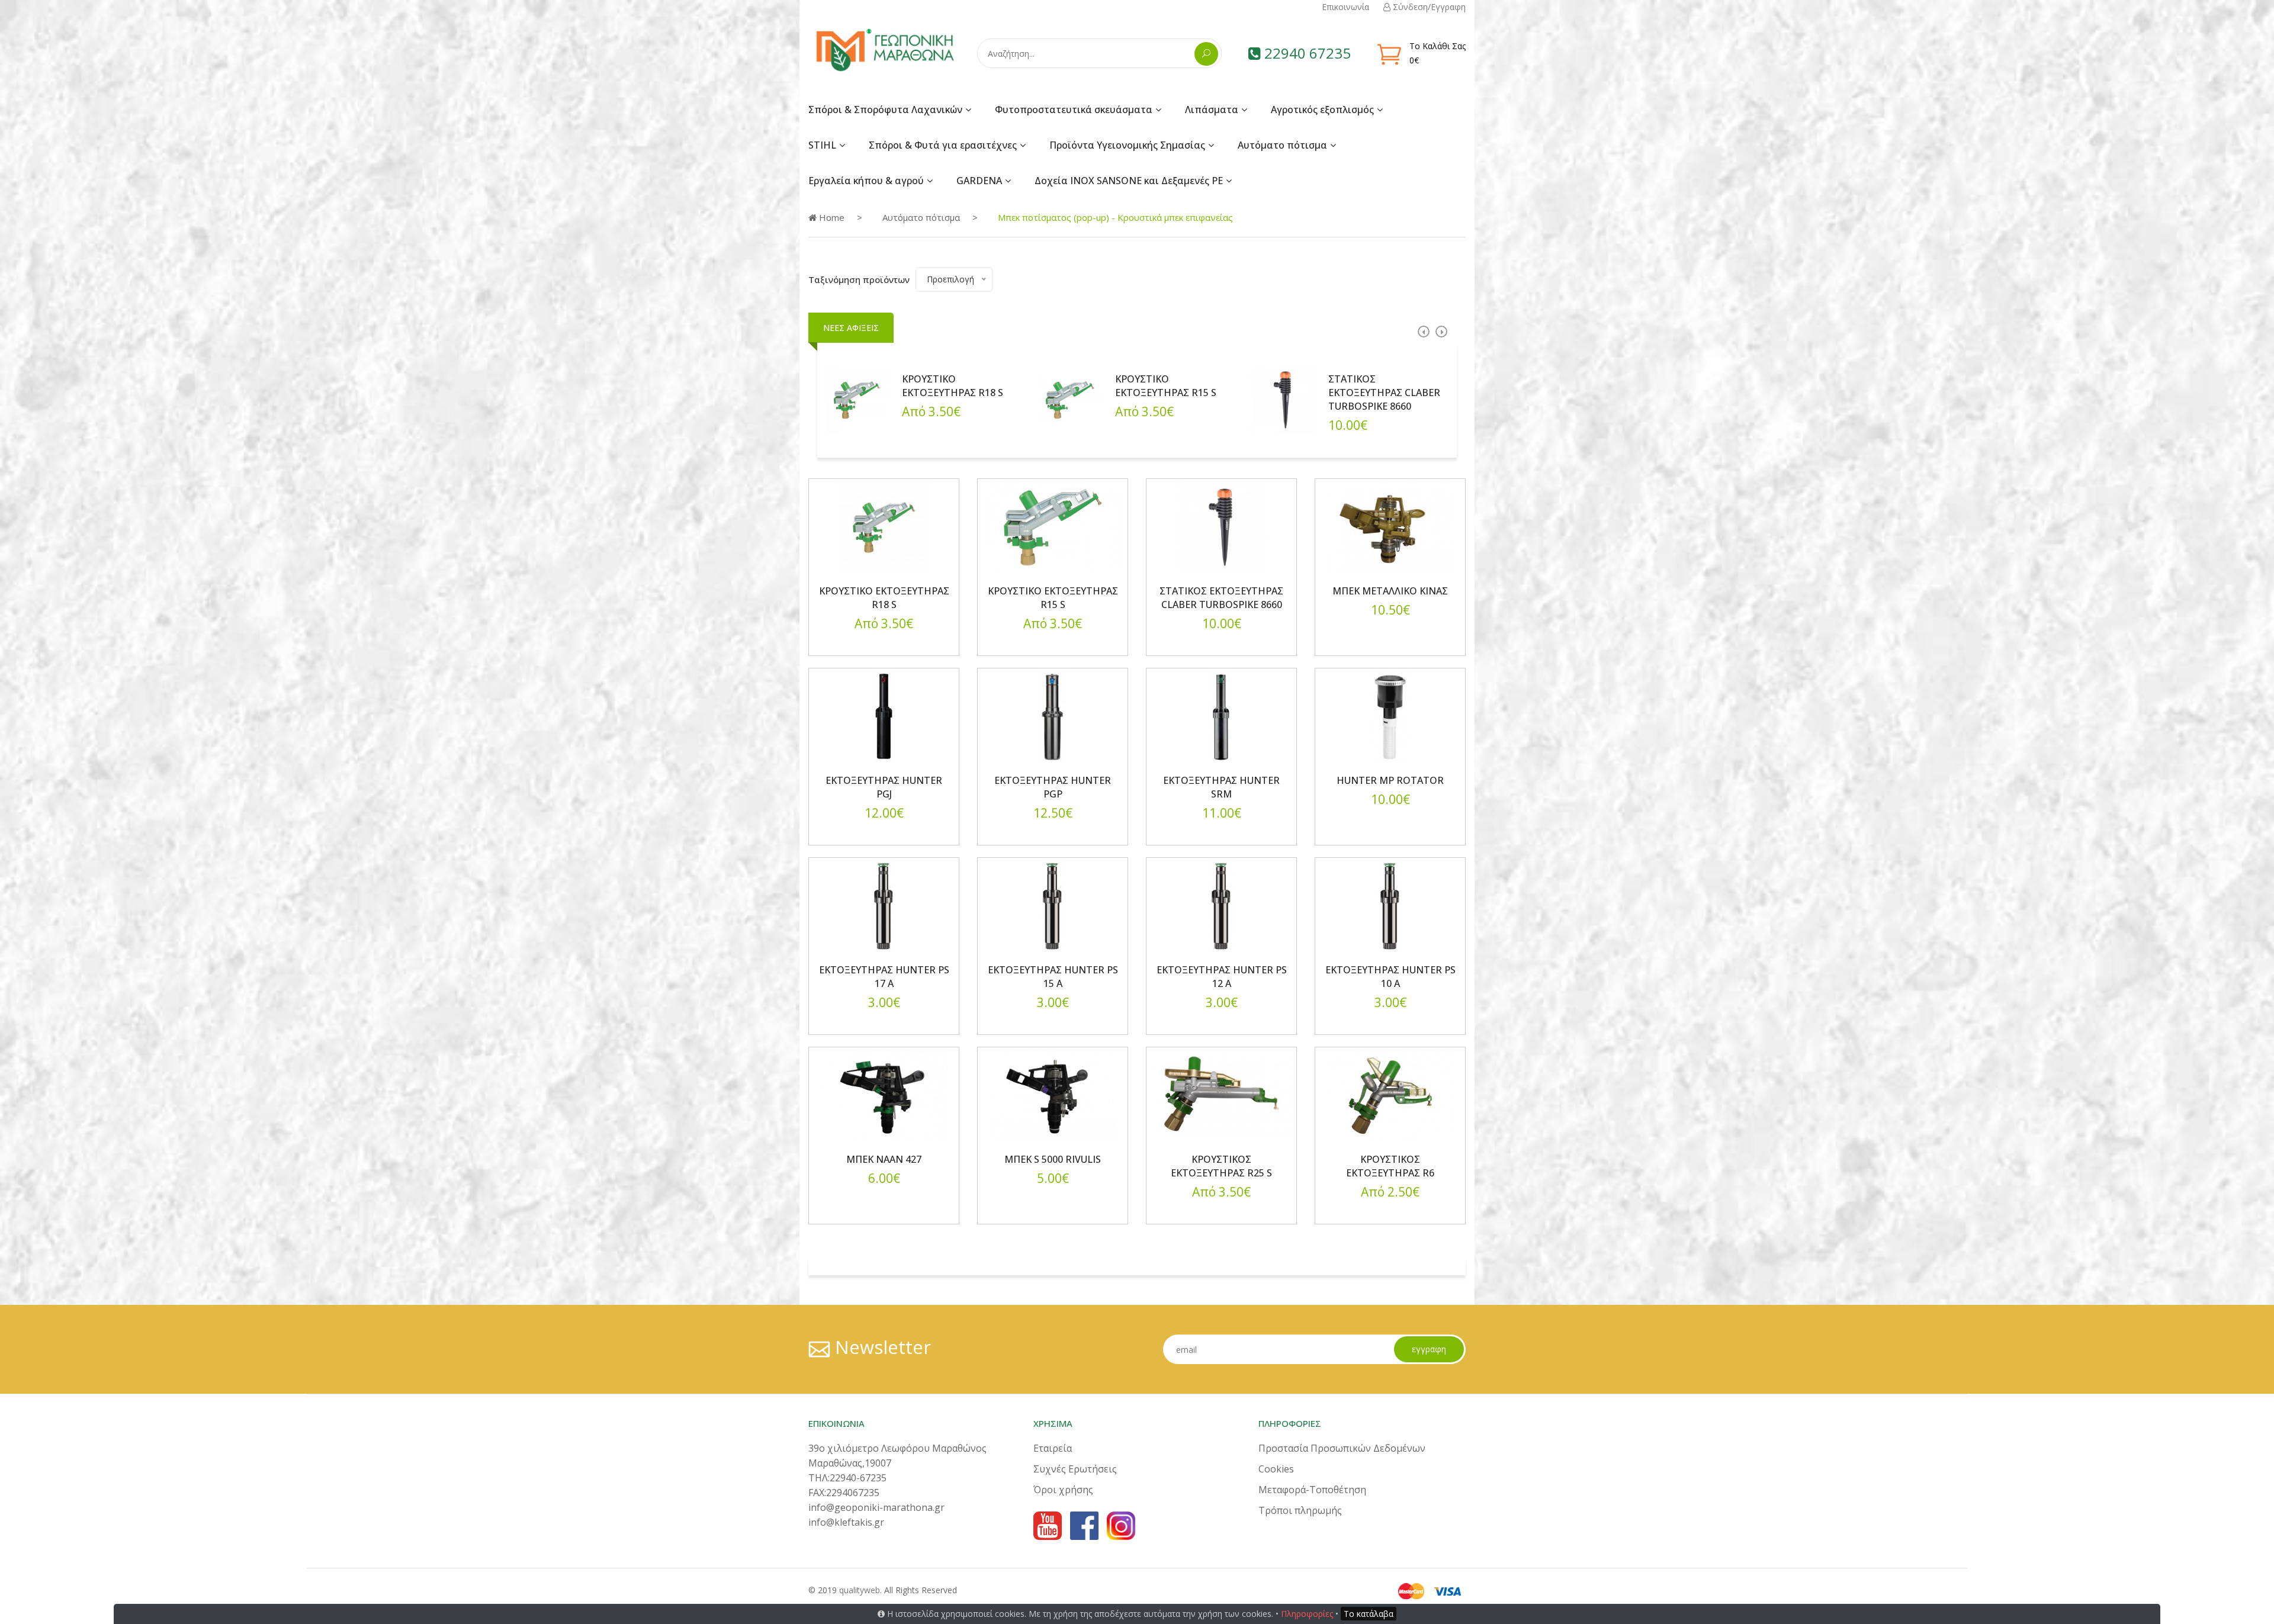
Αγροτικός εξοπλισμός (1322, 110)
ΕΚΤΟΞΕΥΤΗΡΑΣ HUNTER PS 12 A (1222, 977)
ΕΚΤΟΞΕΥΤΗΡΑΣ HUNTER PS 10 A (1390, 977)
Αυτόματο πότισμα (1282, 145)
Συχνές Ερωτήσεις (1075, 1469)
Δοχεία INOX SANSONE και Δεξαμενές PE (1129, 181)
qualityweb (860, 1590)
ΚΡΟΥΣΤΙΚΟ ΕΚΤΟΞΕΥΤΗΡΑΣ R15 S (1166, 386)
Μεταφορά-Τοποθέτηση (1312, 1490)
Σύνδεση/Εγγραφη (1428, 7)
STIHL (822, 145)
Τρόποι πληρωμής (1300, 1510)
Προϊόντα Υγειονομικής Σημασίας (1127, 145)
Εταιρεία (1053, 1448)
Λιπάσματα (1212, 110)
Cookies (1276, 1469)
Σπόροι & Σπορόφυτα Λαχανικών (885, 110)
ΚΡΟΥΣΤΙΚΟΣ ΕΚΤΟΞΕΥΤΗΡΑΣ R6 (1390, 1166)
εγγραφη (1429, 1349)
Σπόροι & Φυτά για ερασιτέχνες (943, 145)
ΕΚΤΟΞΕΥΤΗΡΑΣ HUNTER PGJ (884, 787)
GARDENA (979, 181)
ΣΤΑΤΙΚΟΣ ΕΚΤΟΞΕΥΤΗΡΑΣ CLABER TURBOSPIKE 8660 (1384, 393)
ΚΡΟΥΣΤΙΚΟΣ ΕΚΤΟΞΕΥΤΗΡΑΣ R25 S (1221, 1166)
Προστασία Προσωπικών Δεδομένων (1342, 1448)
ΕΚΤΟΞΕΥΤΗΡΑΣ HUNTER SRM (1221, 787)
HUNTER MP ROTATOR (1390, 780)
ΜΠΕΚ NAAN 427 (884, 1159)
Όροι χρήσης (1063, 1490)
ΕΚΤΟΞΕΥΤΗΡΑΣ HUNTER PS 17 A (884, 977)
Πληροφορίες (1307, 1614)
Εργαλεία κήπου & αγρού (866, 181)
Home (831, 217)
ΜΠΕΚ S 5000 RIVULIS (1053, 1159)
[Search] (1206, 54)
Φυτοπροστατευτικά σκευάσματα (1074, 110)
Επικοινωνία (1345, 7)
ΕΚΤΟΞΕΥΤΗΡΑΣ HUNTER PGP (1053, 787)
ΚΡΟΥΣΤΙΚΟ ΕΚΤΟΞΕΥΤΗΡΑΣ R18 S (953, 386)
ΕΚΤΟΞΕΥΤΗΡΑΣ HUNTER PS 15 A (1053, 977)
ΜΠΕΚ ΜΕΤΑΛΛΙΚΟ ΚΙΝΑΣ (1390, 591)
